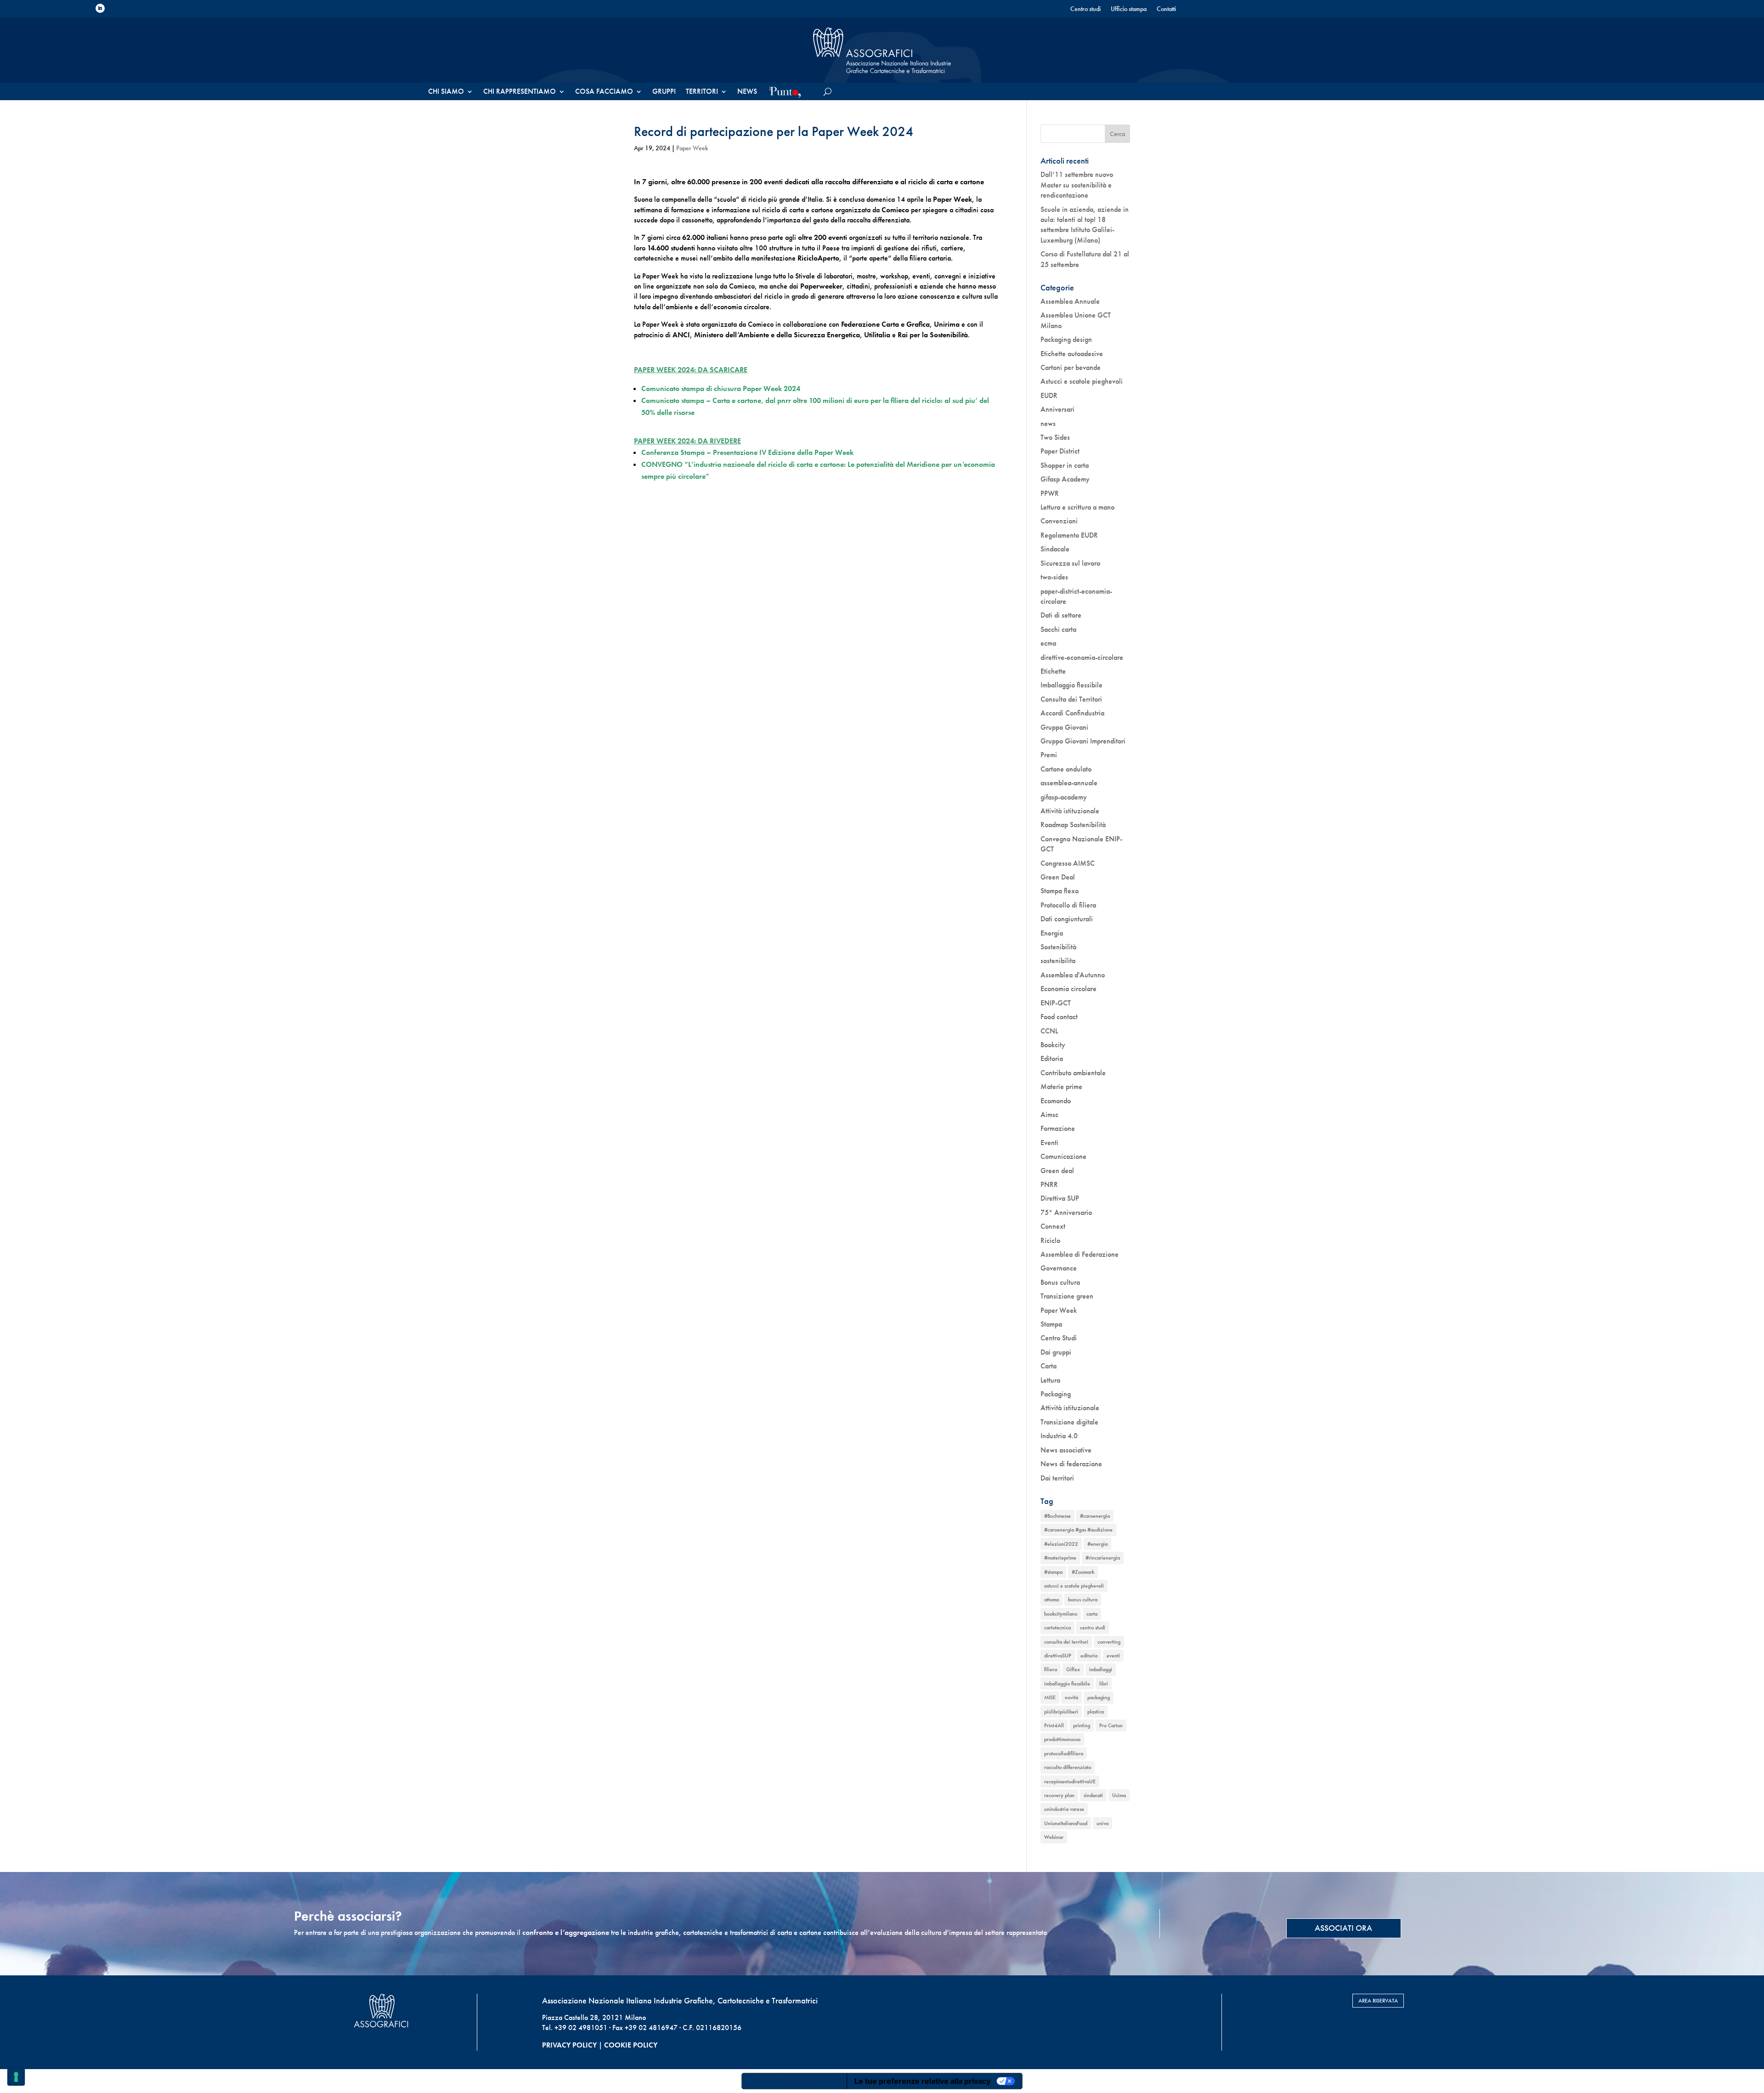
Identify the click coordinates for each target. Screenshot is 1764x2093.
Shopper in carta (1065, 465)
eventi (1113, 1656)
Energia (1052, 933)
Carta (1049, 1366)
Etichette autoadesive (1072, 354)
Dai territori (1057, 1478)
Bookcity (1053, 1045)
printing (1082, 1725)
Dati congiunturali (1067, 919)
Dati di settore (1061, 615)
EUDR (1049, 395)
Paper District (1060, 451)
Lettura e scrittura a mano (1077, 507)
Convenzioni (1059, 521)
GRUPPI (664, 92)
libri (1104, 1684)
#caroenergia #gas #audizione (1078, 1530)
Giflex (1073, 1669)
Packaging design (1066, 339)
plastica (1096, 1712)
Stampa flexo (1060, 891)
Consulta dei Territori (1071, 699)
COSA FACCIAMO (604, 92)
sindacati (1093, 1795)
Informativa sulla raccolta (794, 2081)
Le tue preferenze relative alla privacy (922, 2081)
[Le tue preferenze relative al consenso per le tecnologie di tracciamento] (16, 2077)
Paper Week (692, 148)
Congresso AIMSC (1068, 863)
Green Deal (1058, 877)
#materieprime (1060, 1558)
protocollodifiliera (1064, 1753)
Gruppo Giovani (1064, 727)
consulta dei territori (1066, 1642)
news (1048, 423)
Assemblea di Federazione (1080, 1254)
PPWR (1050, 493)
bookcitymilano (1061, 1614)
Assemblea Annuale (1070, 301)
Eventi (1049, 1143)
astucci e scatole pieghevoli (1074, 1586)
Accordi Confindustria (1072, 713)
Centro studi (1086, 9)
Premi (1049, 755)
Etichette (1053, 671)
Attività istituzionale (1070, 811)
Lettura (1050, 1380)
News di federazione (1071, 1464)
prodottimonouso (1062, 1739)
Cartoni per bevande (1071, 367)
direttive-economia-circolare (1082, 657)
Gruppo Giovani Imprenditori (1083, 741)
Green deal (1057, 1171)
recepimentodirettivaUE (1070, 1781)
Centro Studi (1059, 1338)
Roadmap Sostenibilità (1073, 825)
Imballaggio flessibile (1071, 685)
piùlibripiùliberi (1061, 1712)
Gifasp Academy (1065, 479)
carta (1092, 1614)
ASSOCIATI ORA (1343, 1928)
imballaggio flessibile (1067, 1684)
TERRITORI (702, 92)
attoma (1052, 1600)
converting (1109, 1642)
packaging (1099, 1697)
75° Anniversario (1066, 1212)
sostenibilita (1058, 961)
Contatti (1166, 9)
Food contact (1059, 1017)
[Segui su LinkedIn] (100, 8)
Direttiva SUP (1060, 1198)
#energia (1097, 1544)
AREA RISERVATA (1378, 2001)
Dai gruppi (1056, 1352)
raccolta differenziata (1068, 1767)
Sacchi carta (1058, 629)
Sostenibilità (1058, 947)
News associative (1066, 1450)
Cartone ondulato (1066, 769)
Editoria (1052, 1058)
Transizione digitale (1069, 1422)
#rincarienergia (1103, 1558)
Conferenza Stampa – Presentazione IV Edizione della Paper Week (747, 452)
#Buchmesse (1057, 1516)
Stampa (1051, 1324)
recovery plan (1059, 1795)
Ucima (1119, 1795)
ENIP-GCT (1056, 1003)
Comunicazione (1063, 1156)
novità (1071, 1697)
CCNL (1049, 1031)
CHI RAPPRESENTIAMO (520, 92)
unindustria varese (1064, 1809)
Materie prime (1061, 1086)
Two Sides (1055, 437)
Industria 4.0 (1059, 1436)
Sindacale (1055, 549)
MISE (1050, 1697)
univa (1102, 1823)
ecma (1048, 643)
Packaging (1056, 1394)
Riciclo (1050, 1240)
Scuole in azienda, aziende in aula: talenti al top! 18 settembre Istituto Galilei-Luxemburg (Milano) (1085, 225)
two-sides (1054, 577)
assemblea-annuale (1069, 783)
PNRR (1049, 1184)
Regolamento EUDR (1069, 535)
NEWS (747, 92)
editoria (1089, 1656)
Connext (1053, 1226)
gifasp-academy (1064, 797)
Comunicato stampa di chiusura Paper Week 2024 (721, 389)
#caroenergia (1095, 1516)
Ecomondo (1056, 1101)
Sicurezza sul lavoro (1070, 563)
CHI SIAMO (446, 92)
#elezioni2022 (1061, 1544)
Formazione (1058, 1128)
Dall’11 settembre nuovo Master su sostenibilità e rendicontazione (1077, 185)
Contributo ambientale (1073, 1073)
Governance (1059, 1268)
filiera (1051, 1669)
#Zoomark (1083, 1572)
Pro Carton (1111, 1725)
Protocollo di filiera (1068, 905)
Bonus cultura (1060, 1282)
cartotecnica (1057, 1628)
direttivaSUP (1058, 1656)
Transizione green (1067, 1296)
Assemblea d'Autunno (1073, 975)
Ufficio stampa (1129, 9)
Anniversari (1057, 409)
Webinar (1054, 1837)
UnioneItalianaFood (1066, 1823)
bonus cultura (1083, 1600)
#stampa (1053, 1572)
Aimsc (1049, 1115)
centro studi (1093, 1628)
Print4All (1054, 1725)
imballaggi (1101, 1669)
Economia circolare (1069, 989)
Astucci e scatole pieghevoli (1082, 381)
